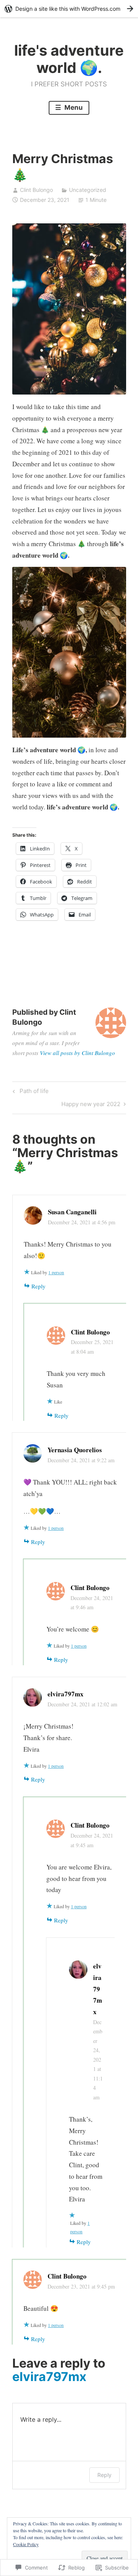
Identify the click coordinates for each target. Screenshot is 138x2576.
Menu (73, 107)
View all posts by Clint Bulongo (77, 1053)
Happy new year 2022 (91, 1105)
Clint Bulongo (36, 190)
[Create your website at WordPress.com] (69, 9)
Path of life (30, 1092)
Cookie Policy (26, 2544)
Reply (39, 1286)
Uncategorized (88, 190)
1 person (56, 1272)
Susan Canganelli (72, 1212)
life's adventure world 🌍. (69, 59)
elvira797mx (66, 1694)
